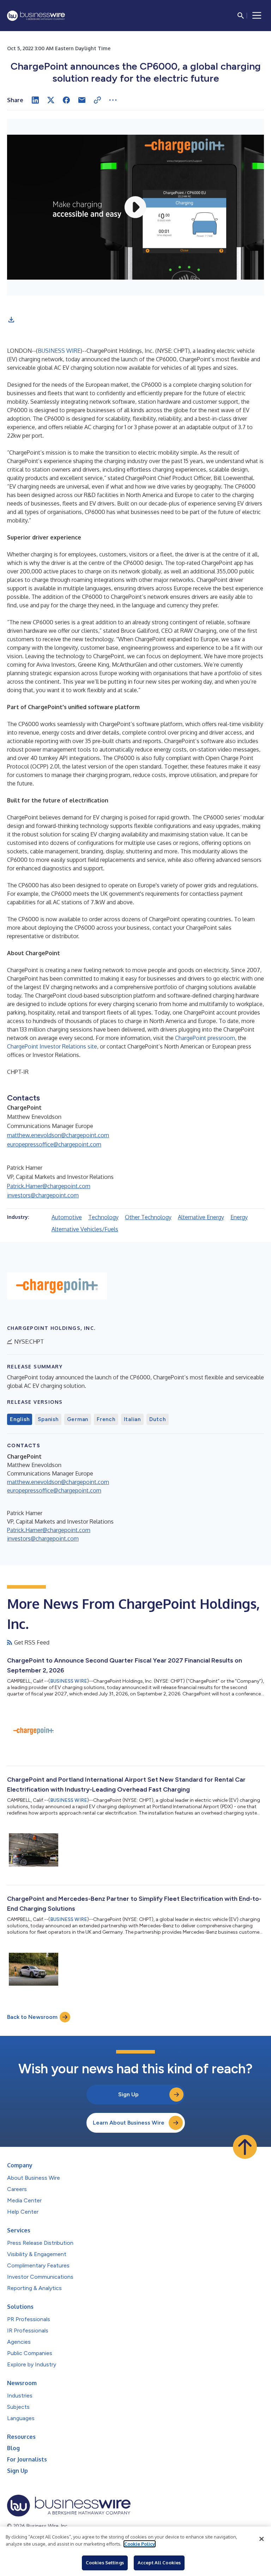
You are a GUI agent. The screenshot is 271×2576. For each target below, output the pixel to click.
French (106, 1419)
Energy (239, 1217)
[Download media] (11, 320)
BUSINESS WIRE (59, 351)
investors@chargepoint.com (43, 1195)
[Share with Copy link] (97, 100)
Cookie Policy (140, 2544)
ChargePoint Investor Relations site (52, 1046)
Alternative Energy (201, 1217)
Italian (132, 1419)
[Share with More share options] (113, 100)
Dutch (158, 1419)
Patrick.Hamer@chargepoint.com (49, 1186)
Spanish (48, 1419)
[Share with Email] (82, 100)
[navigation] (257, 16)
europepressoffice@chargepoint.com (54, 1144)
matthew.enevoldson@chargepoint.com (58, 1135)
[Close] (261, 2539)
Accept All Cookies (159, 2563)
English (20, 1419)
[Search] (241, 16)
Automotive (67, 1217)
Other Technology (148, 1217)
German (78, 1419)
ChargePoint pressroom (205, 1038)
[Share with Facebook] (66, 100)
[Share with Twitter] (51, 100)
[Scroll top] (245, 2147)
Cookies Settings (105, 2563)
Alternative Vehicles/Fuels (85, 1229)
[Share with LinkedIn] (35, 100)
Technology (103, 1217)
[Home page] (36, 16)
